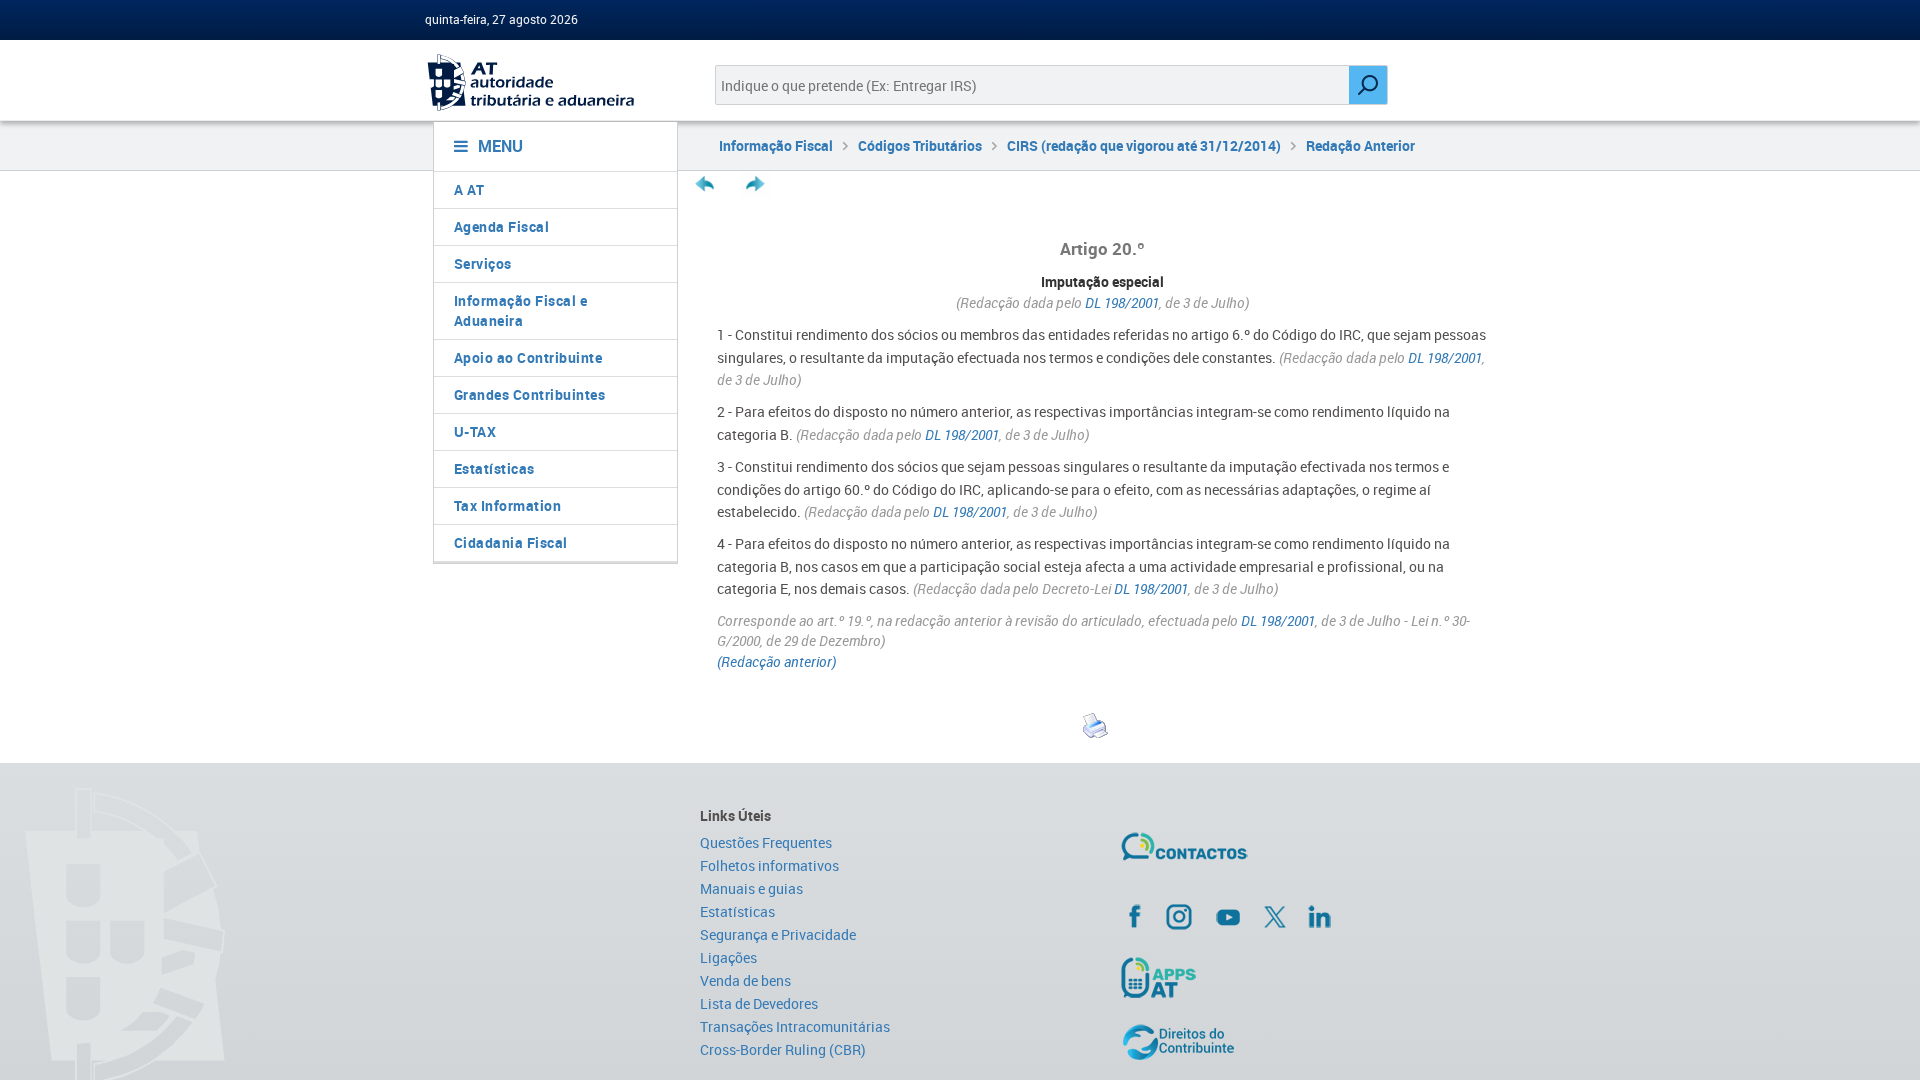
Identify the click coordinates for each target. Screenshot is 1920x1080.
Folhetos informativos (769, 865)
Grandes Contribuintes (530, 394)
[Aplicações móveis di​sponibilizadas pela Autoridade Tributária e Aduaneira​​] (1306, 977)
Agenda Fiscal (502, 226)
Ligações (728, 957)
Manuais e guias (751, 888)
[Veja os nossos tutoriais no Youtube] (1228, 917)
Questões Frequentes (766, 842)
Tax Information (508, 505)
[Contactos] (1243, 854)
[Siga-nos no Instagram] (1179, 916)
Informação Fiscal (776, 145)
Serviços (483, 263)
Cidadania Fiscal (511, 542)
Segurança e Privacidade (778, 934)
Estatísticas (494, 468)
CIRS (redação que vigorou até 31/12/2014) (1144, 145)
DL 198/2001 (1122, 302)
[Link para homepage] (547, 82)
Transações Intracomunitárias (795, 1026)
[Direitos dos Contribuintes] (1306, 1042)
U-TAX (475, 431)
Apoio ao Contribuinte (528, 357)
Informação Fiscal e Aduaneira (521, 310)
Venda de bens (745, 980)
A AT (469, 189)
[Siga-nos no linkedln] (1319, 916)
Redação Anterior (1360, 145)
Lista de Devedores (759, 1003)
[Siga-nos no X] (1275, 917)
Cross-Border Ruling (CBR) (783, 1049)
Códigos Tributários (920, 145)
